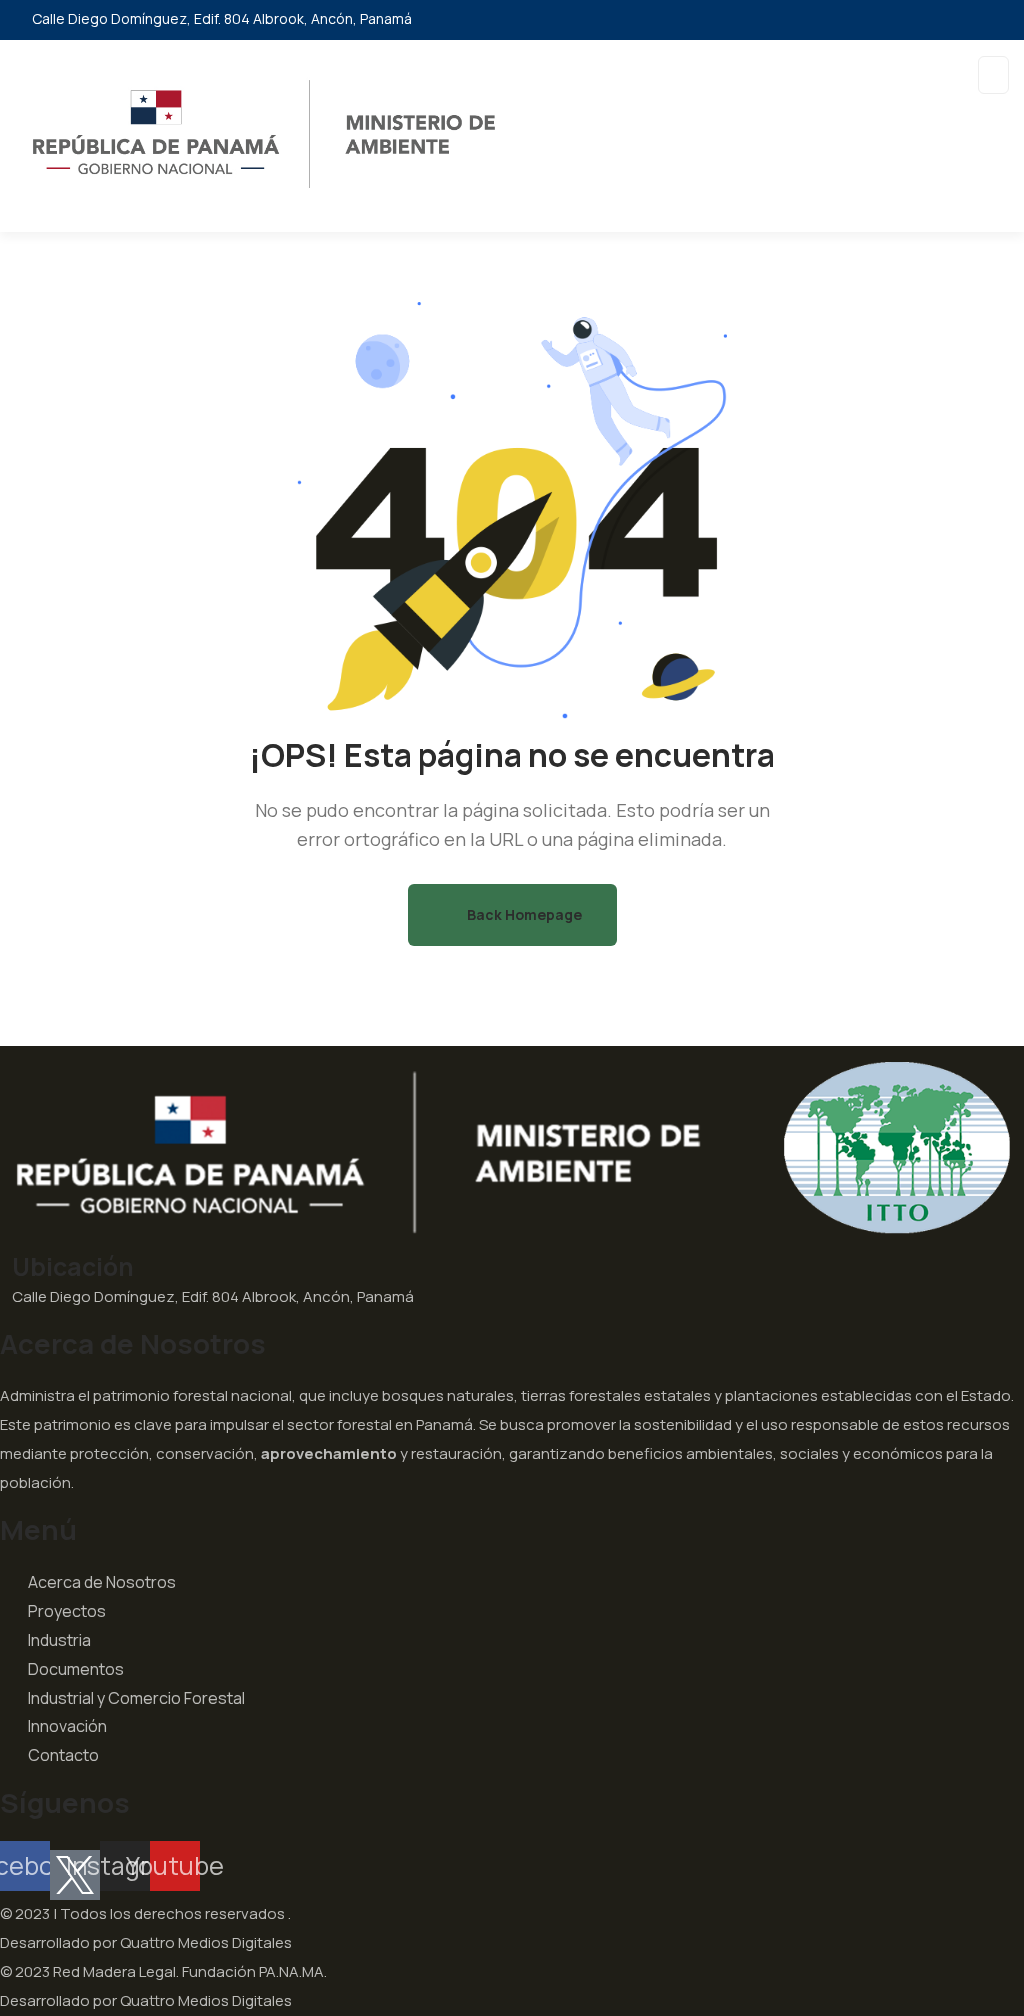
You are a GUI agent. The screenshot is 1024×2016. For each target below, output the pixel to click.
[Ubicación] (6, 1261)
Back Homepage (523, 914)
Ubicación (73, 1266)
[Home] (512, 1148)
